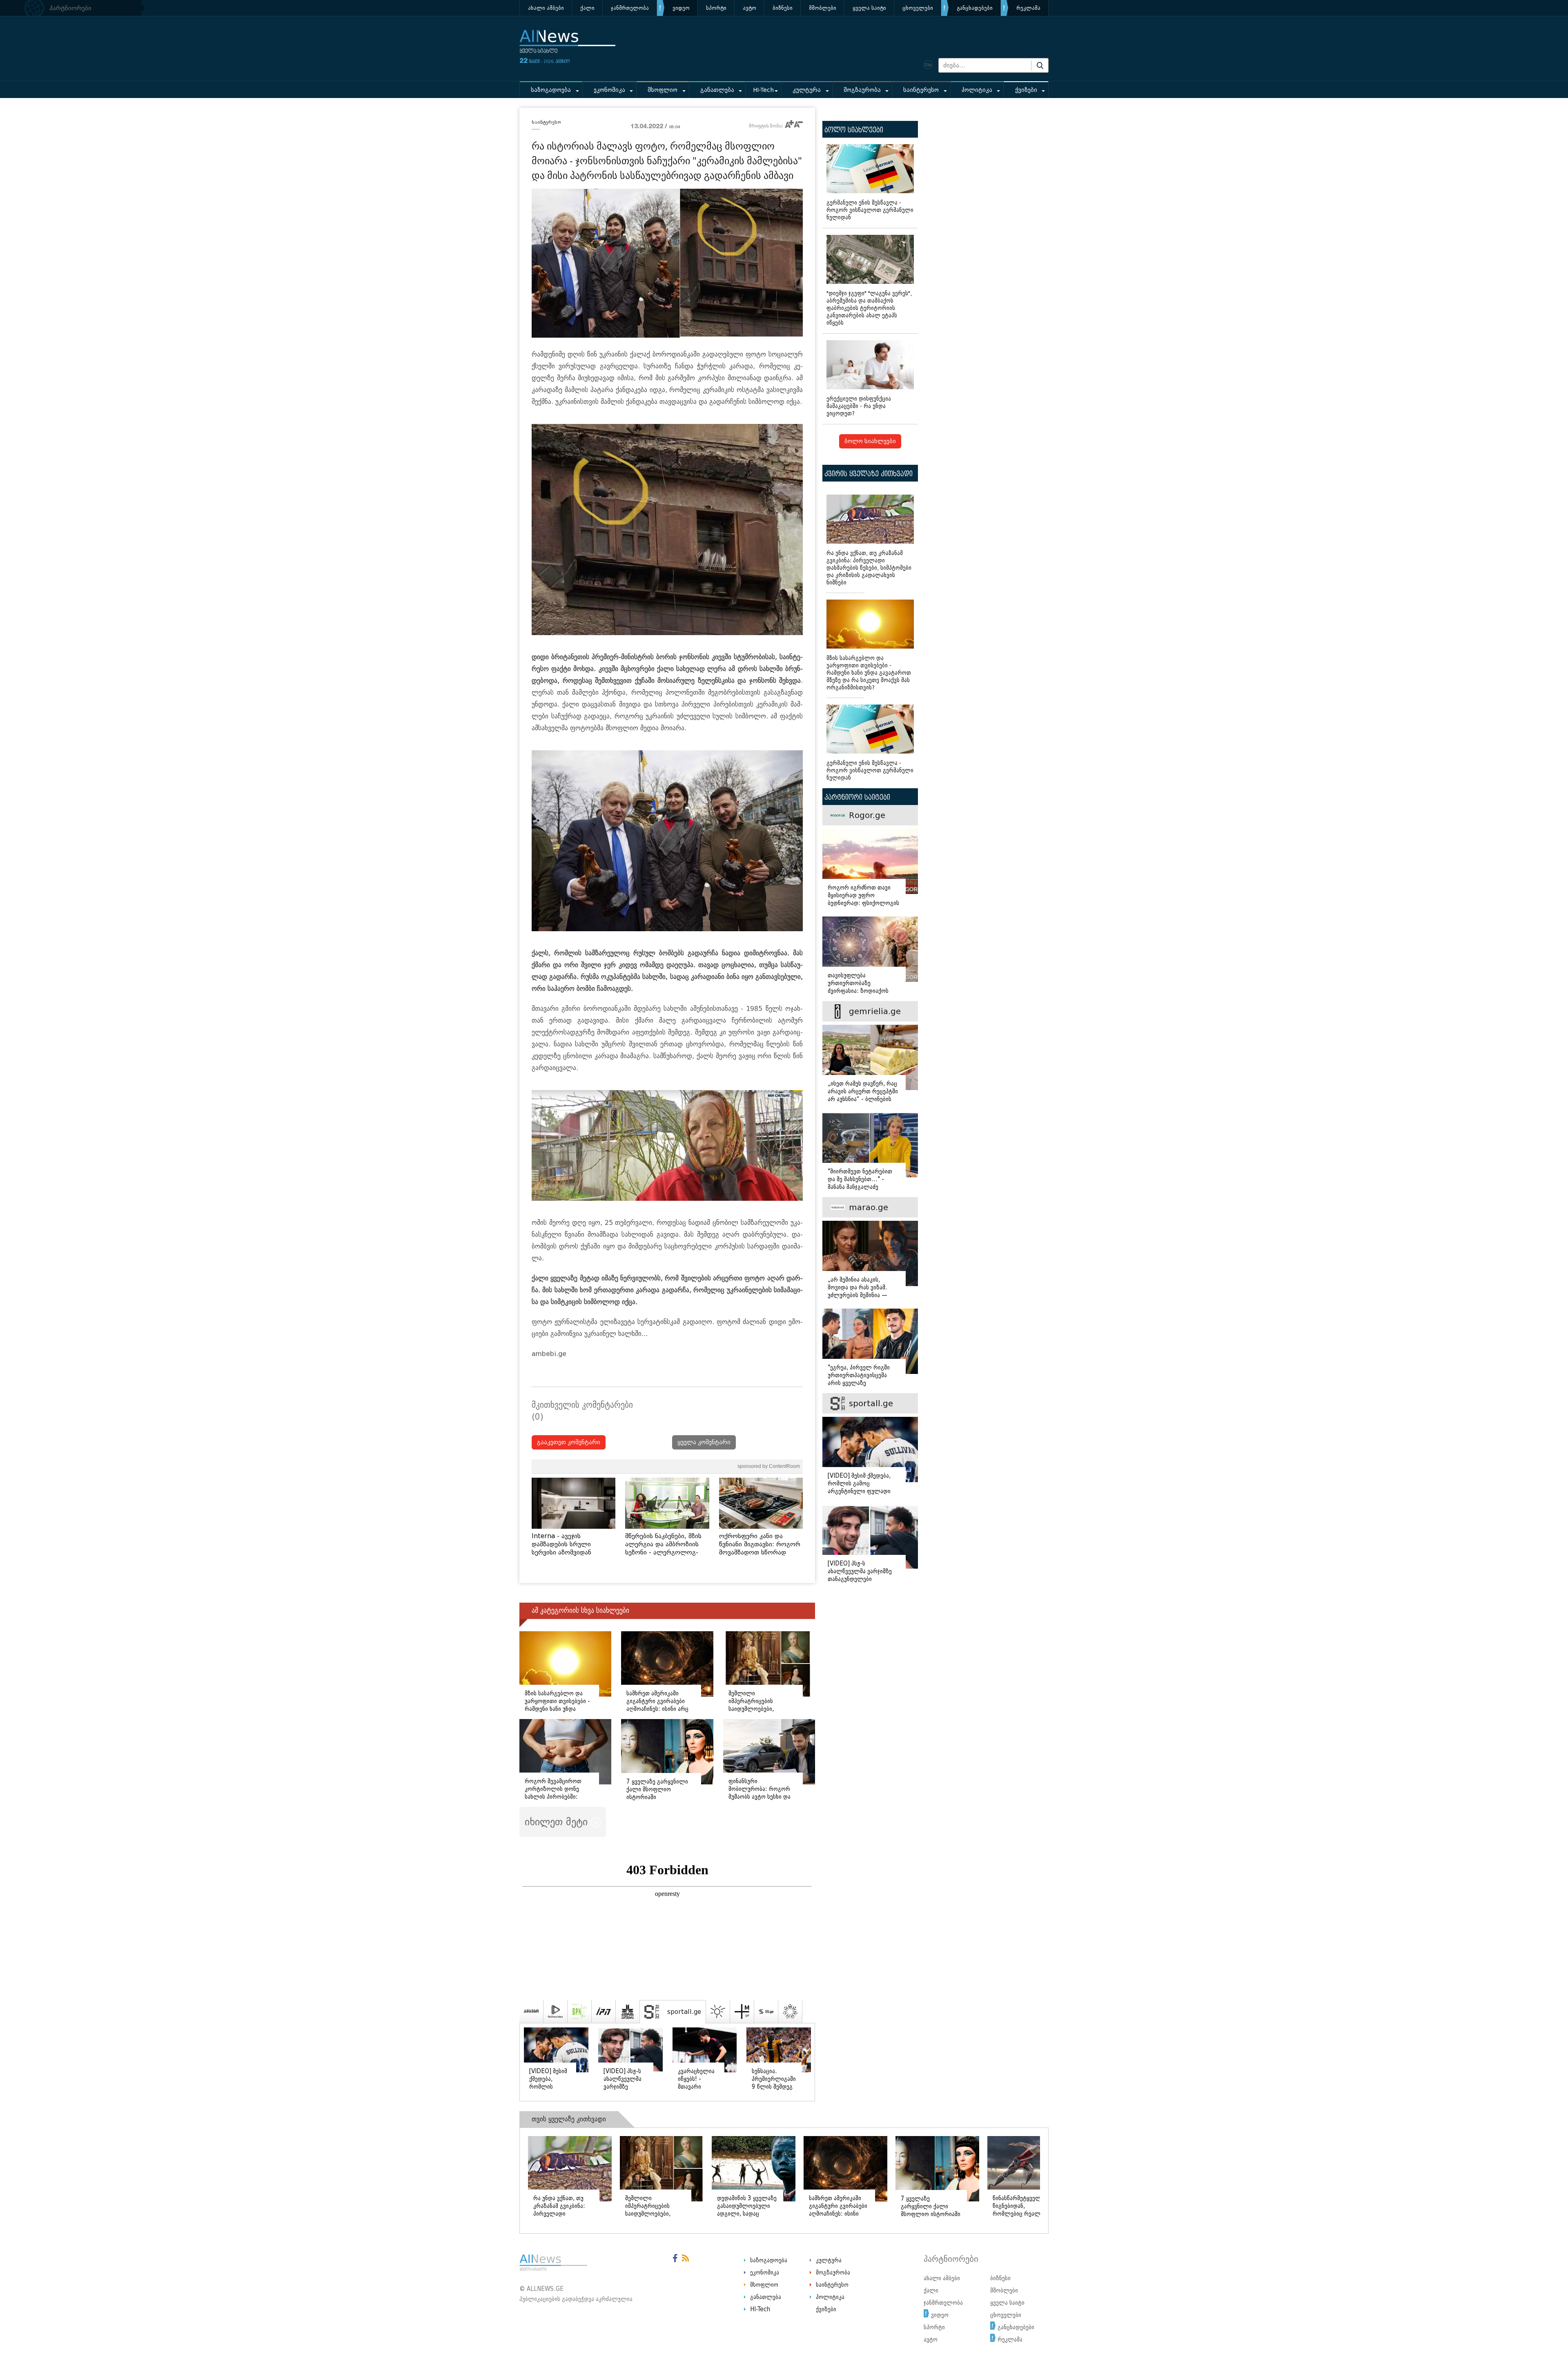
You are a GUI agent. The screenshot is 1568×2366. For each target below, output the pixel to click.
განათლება (717, 90)
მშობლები (823, 8)
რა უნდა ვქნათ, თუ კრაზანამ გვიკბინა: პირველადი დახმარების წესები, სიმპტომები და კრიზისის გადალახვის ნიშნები (869, 568)
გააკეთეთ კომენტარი (569, 1442)
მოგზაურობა (862, 90)
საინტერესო (921, 90)
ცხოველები (918, 8)
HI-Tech (763, 90)
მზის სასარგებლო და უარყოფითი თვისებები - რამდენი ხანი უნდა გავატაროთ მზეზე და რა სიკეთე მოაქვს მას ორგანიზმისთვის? (869, 673)
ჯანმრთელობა (630, 8)
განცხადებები (975, 8)
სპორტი (716, 8)
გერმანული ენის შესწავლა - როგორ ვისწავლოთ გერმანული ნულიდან (870, 210)
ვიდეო (681, 8)
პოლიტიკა (977, 90)
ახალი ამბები (546, 8)
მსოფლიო (663, 90)
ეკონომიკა (609, 90)
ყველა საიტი (869, 8)
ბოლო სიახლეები (870, 441)
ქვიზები (1026, 90)
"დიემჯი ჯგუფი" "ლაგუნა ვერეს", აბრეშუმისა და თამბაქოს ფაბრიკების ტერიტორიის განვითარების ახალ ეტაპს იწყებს (869, 308)
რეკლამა (1028, 8)
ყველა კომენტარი (704, 1442)
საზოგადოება (551, 90)
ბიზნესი (783, 8)
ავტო (749, 8)
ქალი (587, 8)
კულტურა (807, 90)
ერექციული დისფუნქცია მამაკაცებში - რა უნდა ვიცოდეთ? (859, 406)
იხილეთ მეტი (558, 1822)
